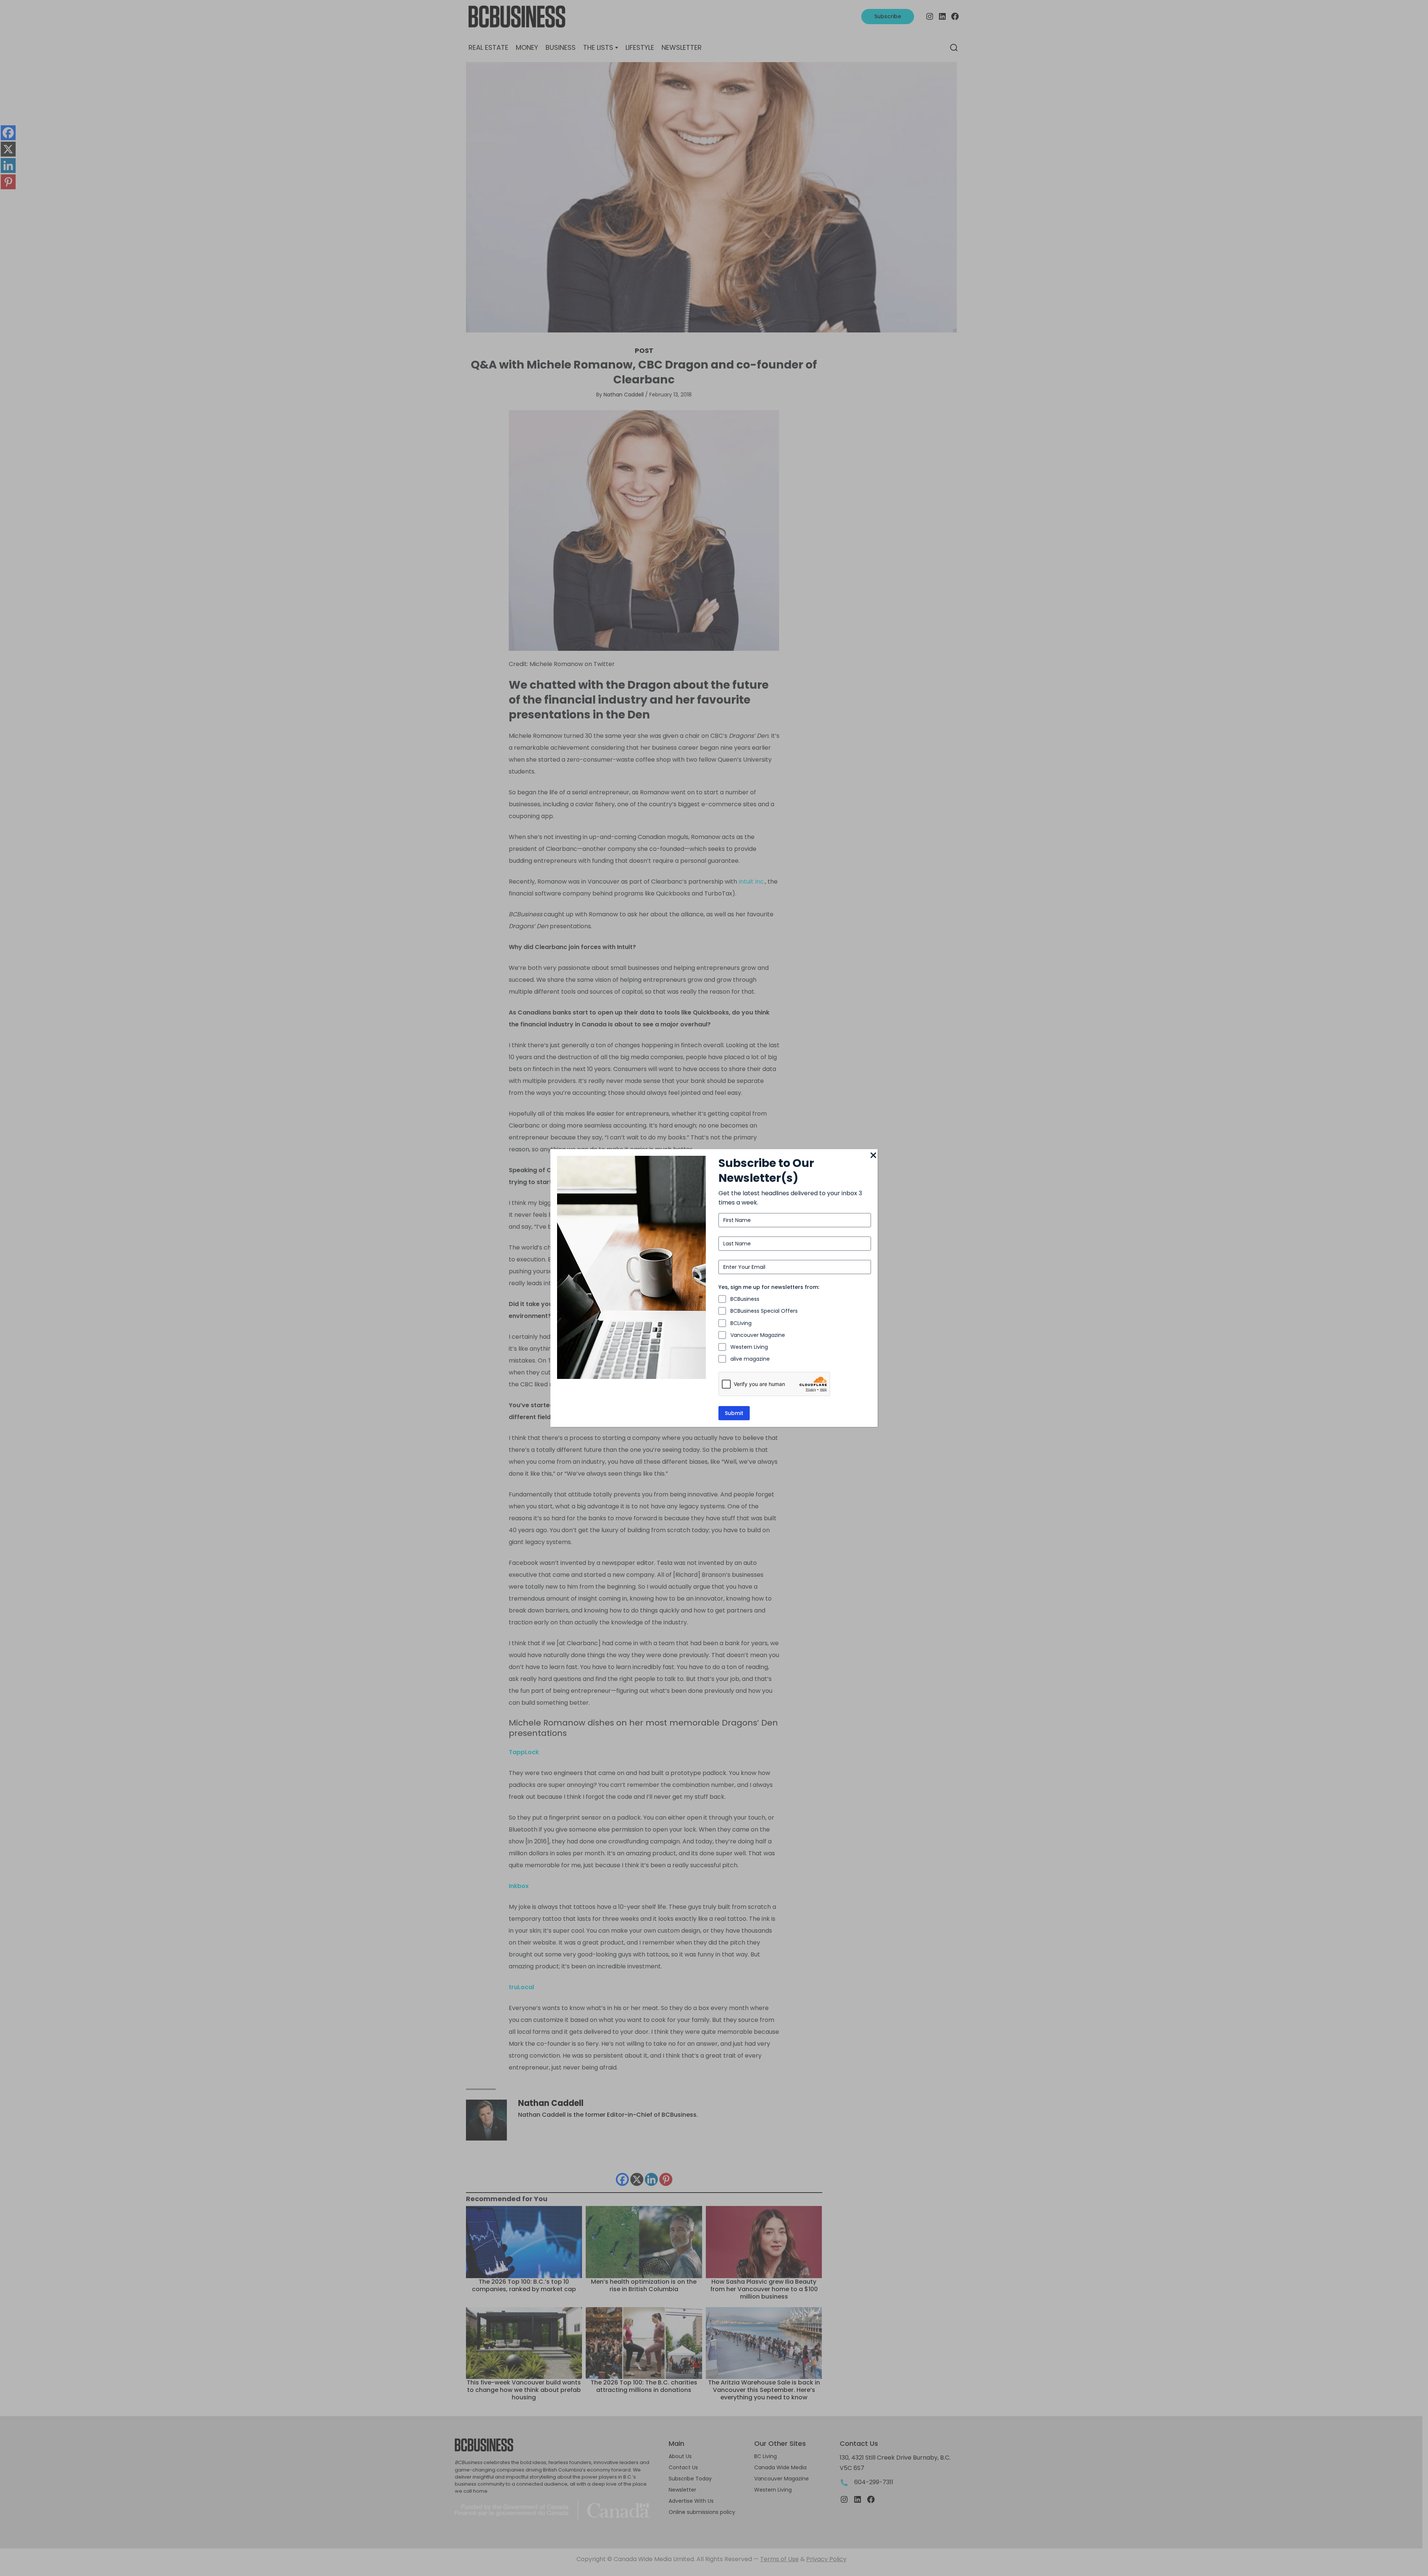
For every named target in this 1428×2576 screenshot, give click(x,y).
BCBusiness (745, 1299)
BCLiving (741, 1323)
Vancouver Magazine (758, 1335)
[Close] (873, 1156)
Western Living (749, 1347)
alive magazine (750, 1359)
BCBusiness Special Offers (764, 1311)
